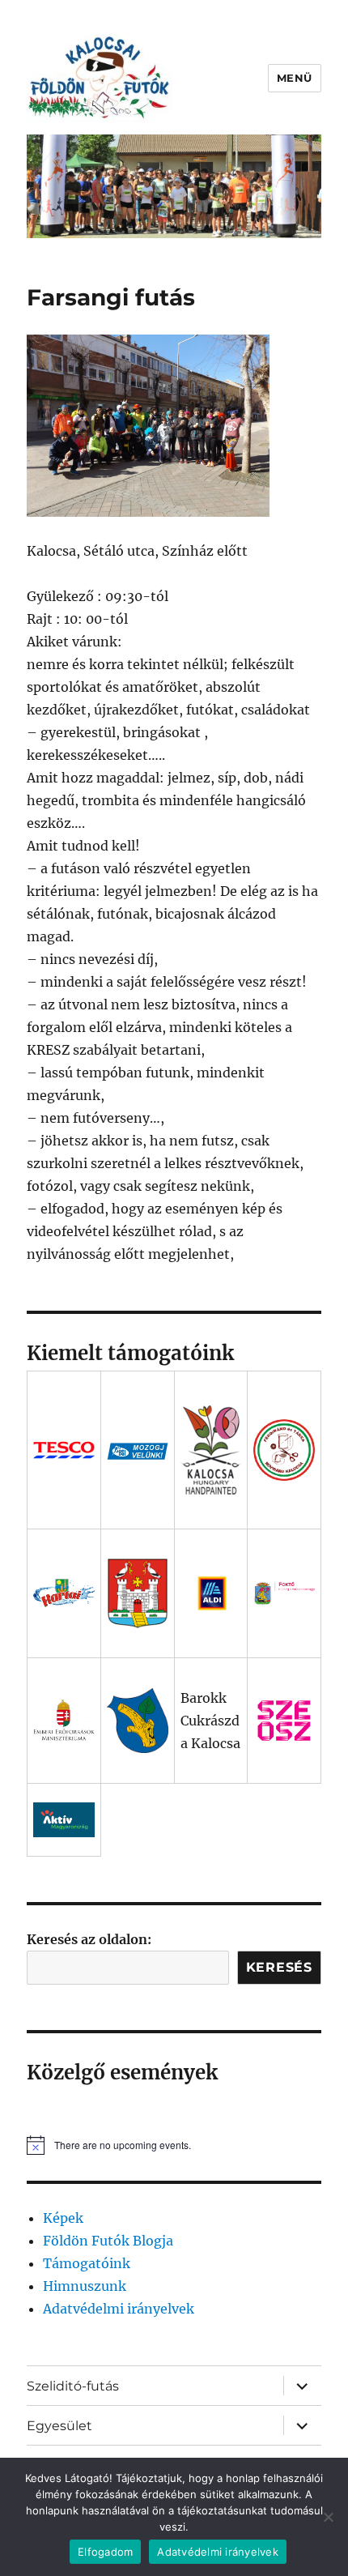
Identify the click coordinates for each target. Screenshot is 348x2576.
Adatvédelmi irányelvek (119, 2309)
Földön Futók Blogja (108, 2241)
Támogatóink (87, 2263)
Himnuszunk (85, 2286)
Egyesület (59, 2426)
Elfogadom (105, 2552)
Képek (63, 2218)
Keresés (279, 1967)
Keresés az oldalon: (89, 1939)
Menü (295, 78)
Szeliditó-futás (73, 2386)
